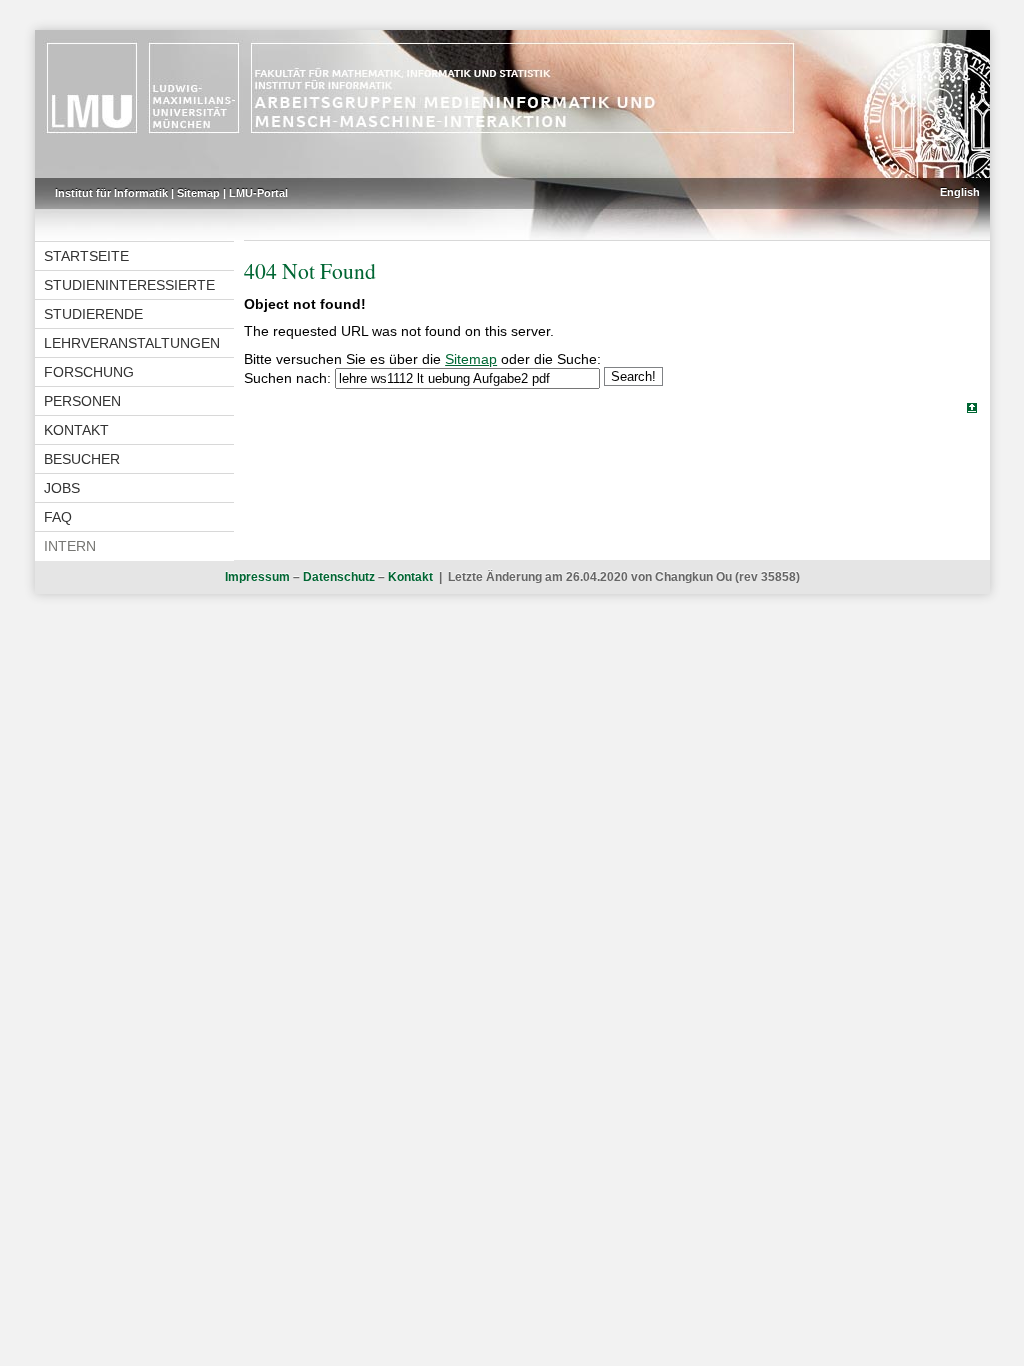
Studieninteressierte (129, 285)
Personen (82, 401)
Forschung (89, 372)
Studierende (93, 314)
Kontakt (76, 430)
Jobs (62, 488)
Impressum (257, 577)
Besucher (82, 459)
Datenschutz (339, 577)
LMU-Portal (258, 193)
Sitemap (198, 193)
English (960, 192)
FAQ (58, 517)
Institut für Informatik (111, 193)
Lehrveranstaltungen (132, 343)
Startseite (86, 256)
